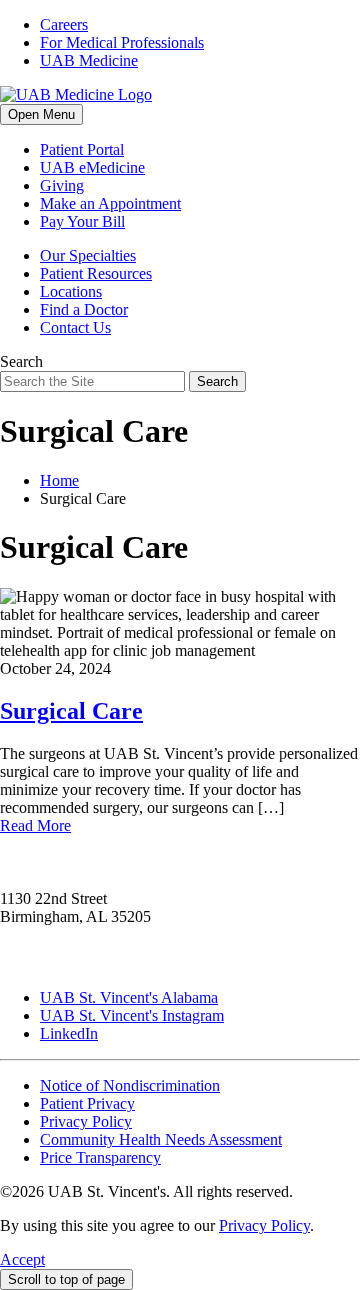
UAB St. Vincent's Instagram (132, 1015)
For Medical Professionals (122, 42)
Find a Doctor (84, 309)
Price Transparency (100, 1157)
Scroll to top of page (66, 1279)
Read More (35, 825)
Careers (64, 24)
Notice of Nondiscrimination (130, 1085)
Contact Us (75, 327)
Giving (62, 185)
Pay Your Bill (82, 221)
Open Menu (41, 114)
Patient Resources (96, 273)
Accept (22, 1259)
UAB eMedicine (92, 167)
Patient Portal (82, 149)
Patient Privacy (87, 1103)
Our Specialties (88, 255)
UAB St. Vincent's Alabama (129, 997)
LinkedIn (69, 1033)
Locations (71, 291)
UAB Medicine (89, 60)
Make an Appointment (110, 203)
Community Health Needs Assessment (161, 1139)
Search (21, 361)
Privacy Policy (86, 1121)
